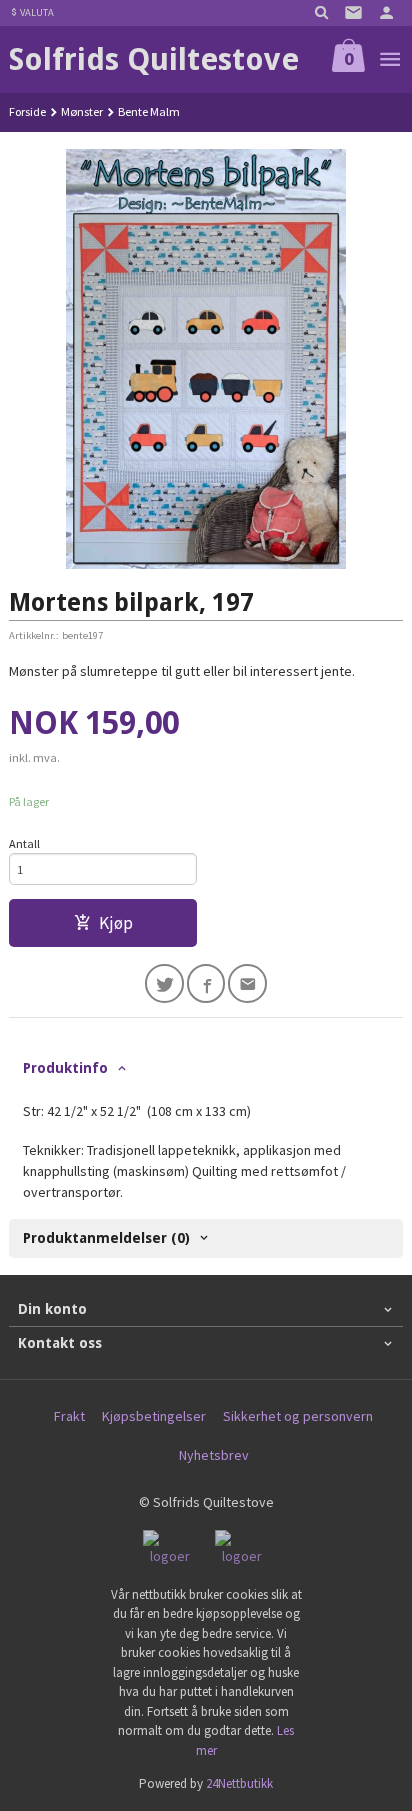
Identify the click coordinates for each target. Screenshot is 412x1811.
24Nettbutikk (239, 1783)
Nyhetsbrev (214, 1455)
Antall (24, 843)
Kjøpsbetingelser (154, 1416)
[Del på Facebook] (206, 983)
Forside (27, 111)
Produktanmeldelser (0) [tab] (106, 1238)
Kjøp (116, 923)
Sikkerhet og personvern (298, 1416)
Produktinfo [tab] (65, 1068)
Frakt (69, 1416)
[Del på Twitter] (164, 983)
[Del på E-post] (247, 983)
